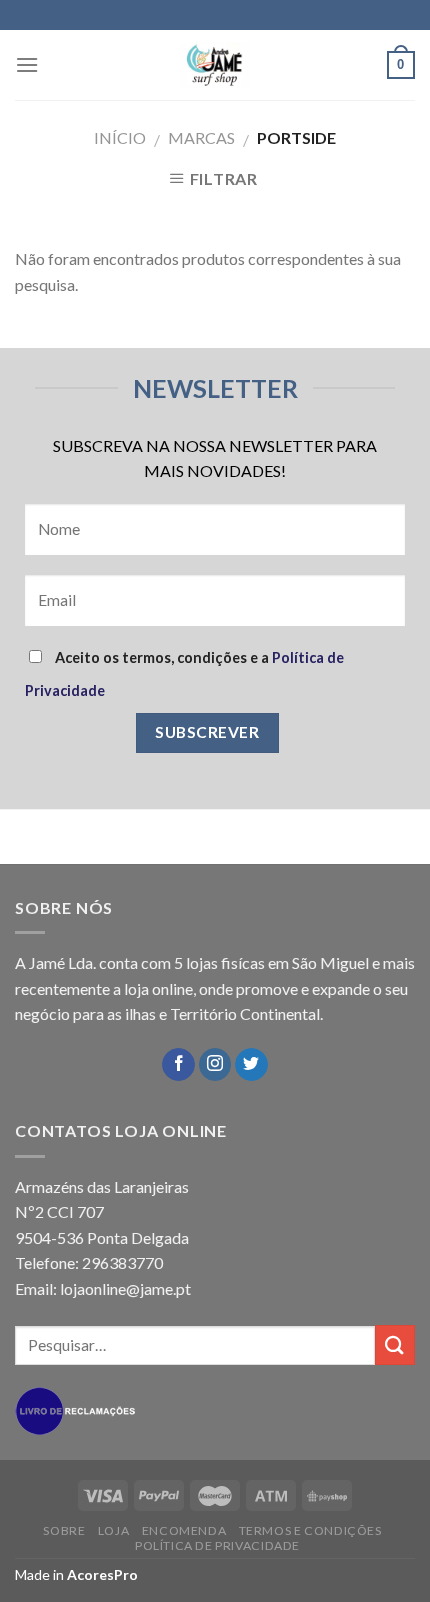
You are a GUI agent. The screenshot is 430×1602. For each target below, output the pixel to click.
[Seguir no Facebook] (178, 1065)
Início (120, 137)
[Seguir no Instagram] (215, 1065)
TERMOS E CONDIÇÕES (310, 1530)
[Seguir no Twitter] (251, 1065)
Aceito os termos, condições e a (184, 674)
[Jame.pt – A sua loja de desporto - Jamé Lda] (215, 65)
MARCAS (201, 137)
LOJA (113, 1530)
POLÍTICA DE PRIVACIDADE (217, 1545)
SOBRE (64, 1530)
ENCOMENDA (184, 1530)
